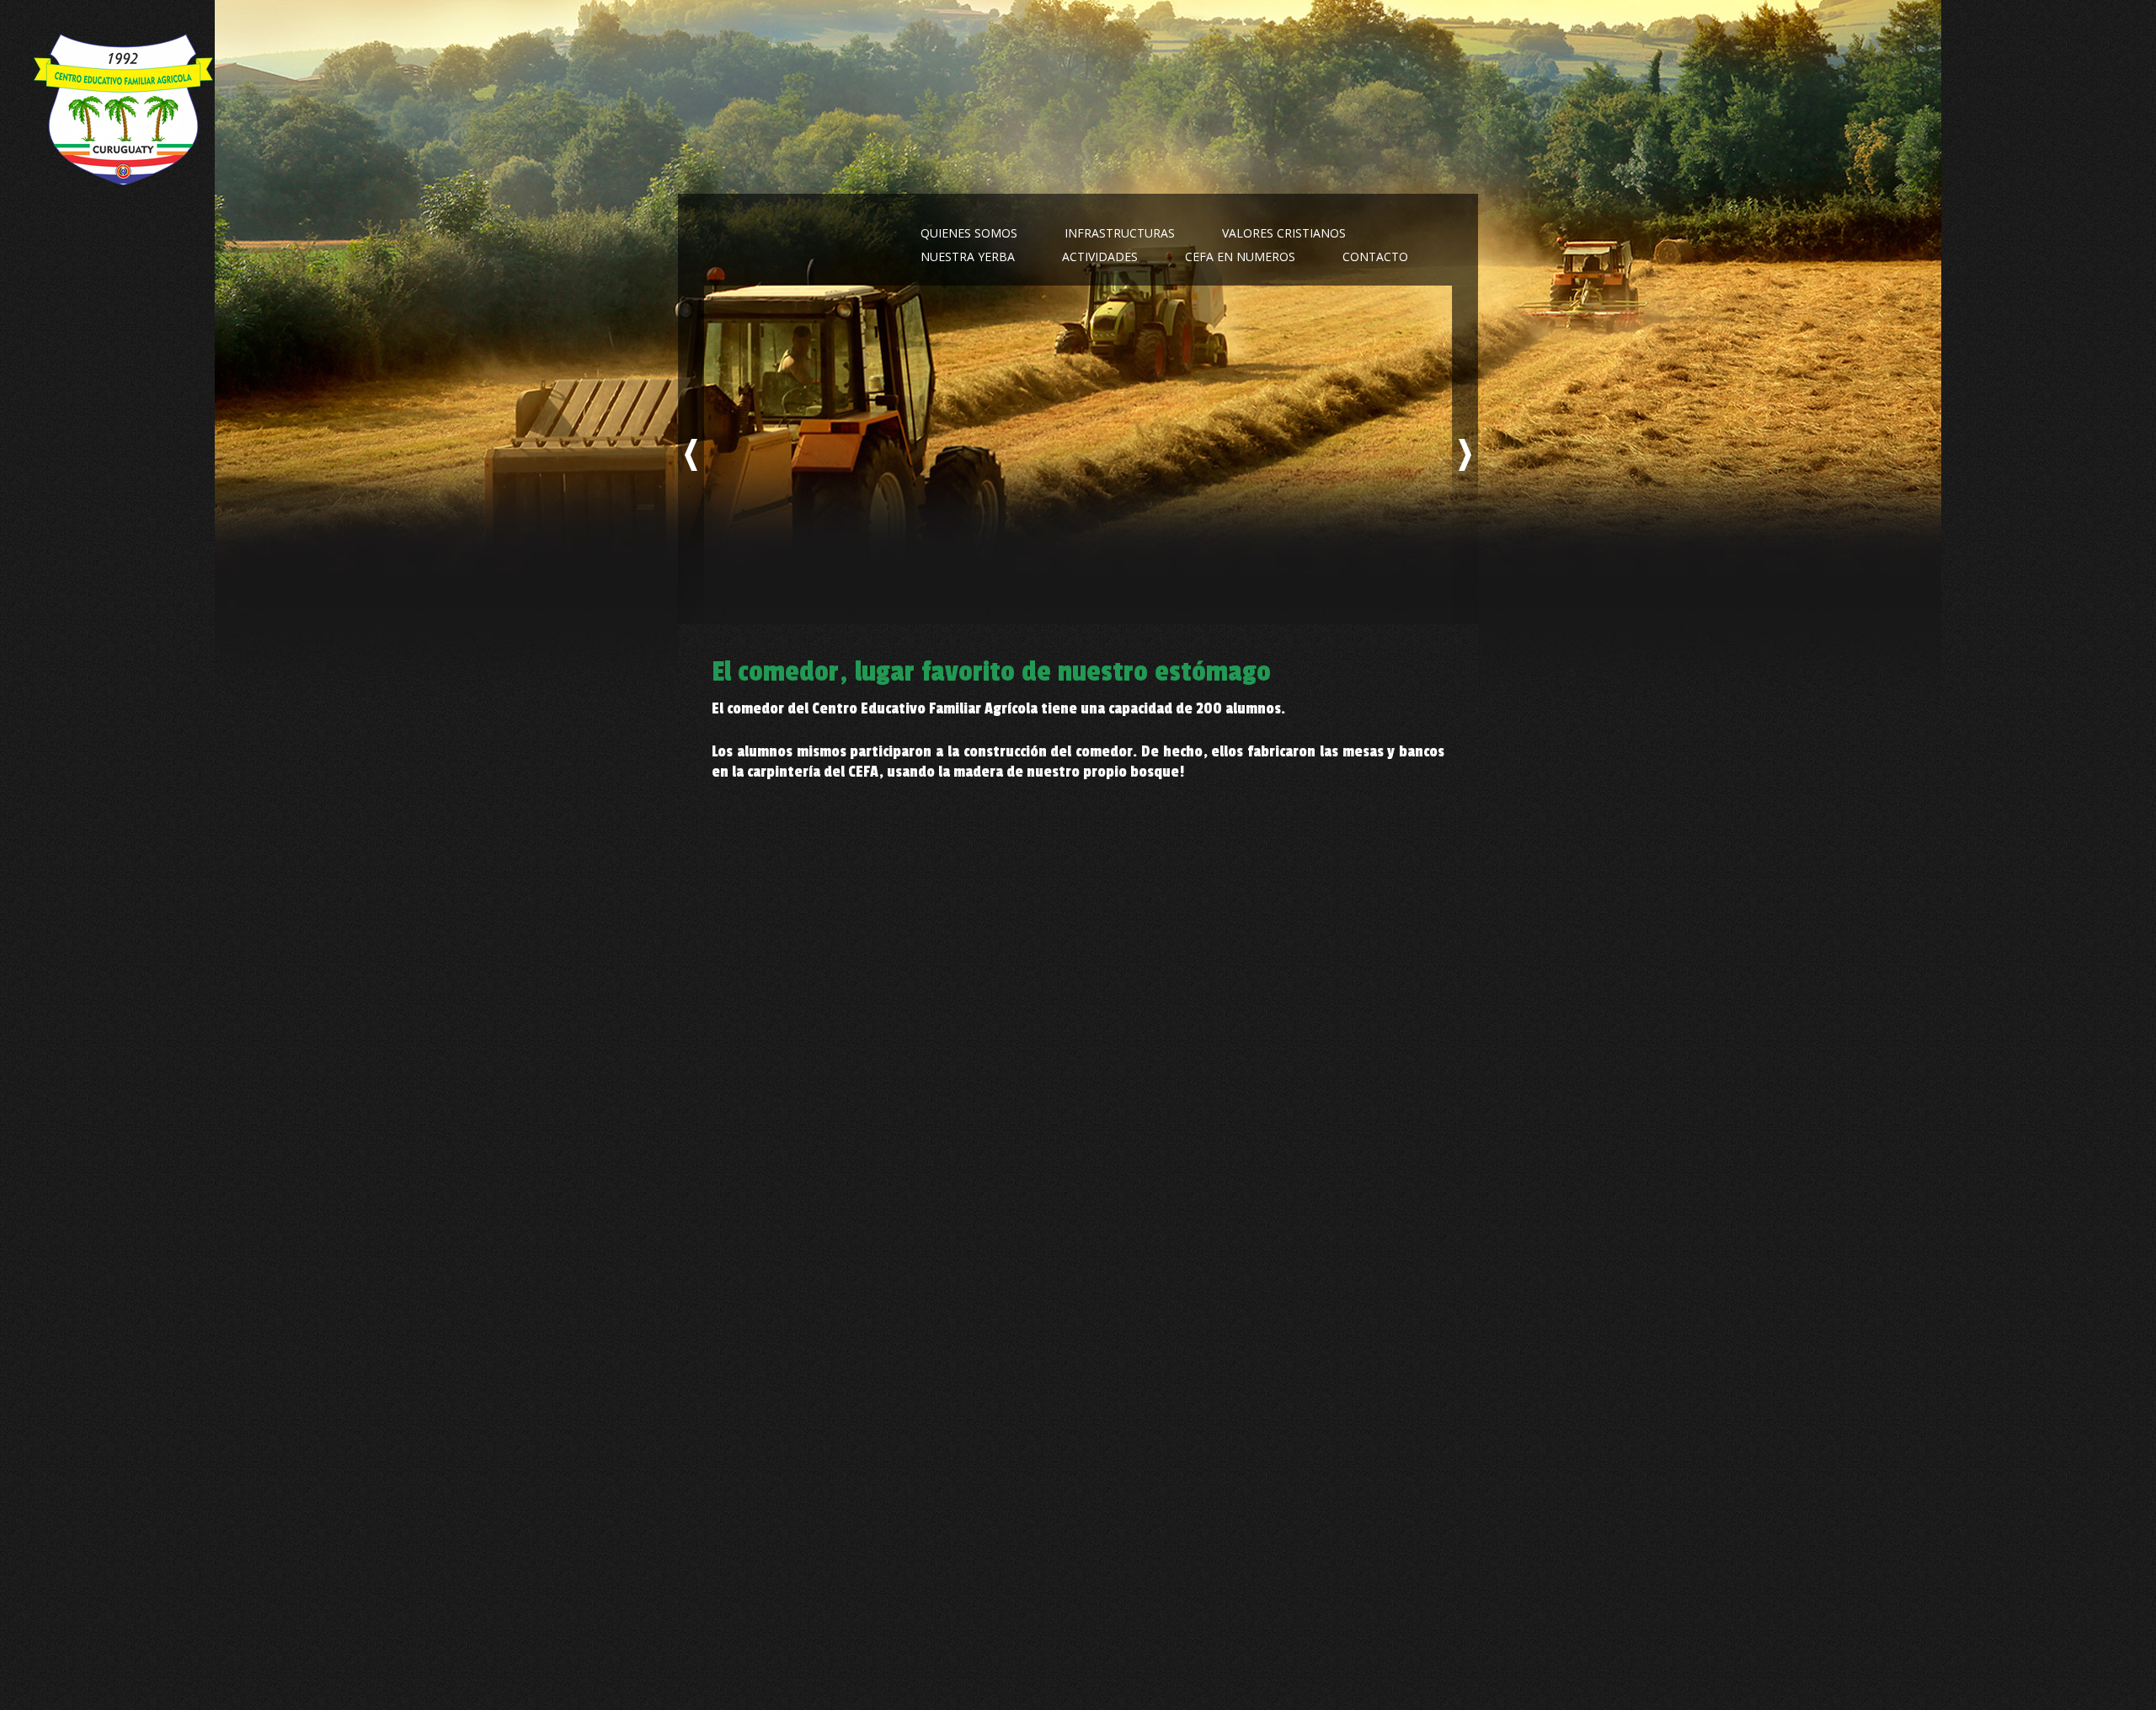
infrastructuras (1120, 233)
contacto (1375, 256)
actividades (1100, 256)
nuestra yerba (968, 256)
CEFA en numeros (1240, 256)
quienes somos (969, 233)
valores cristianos (1284, 233)
